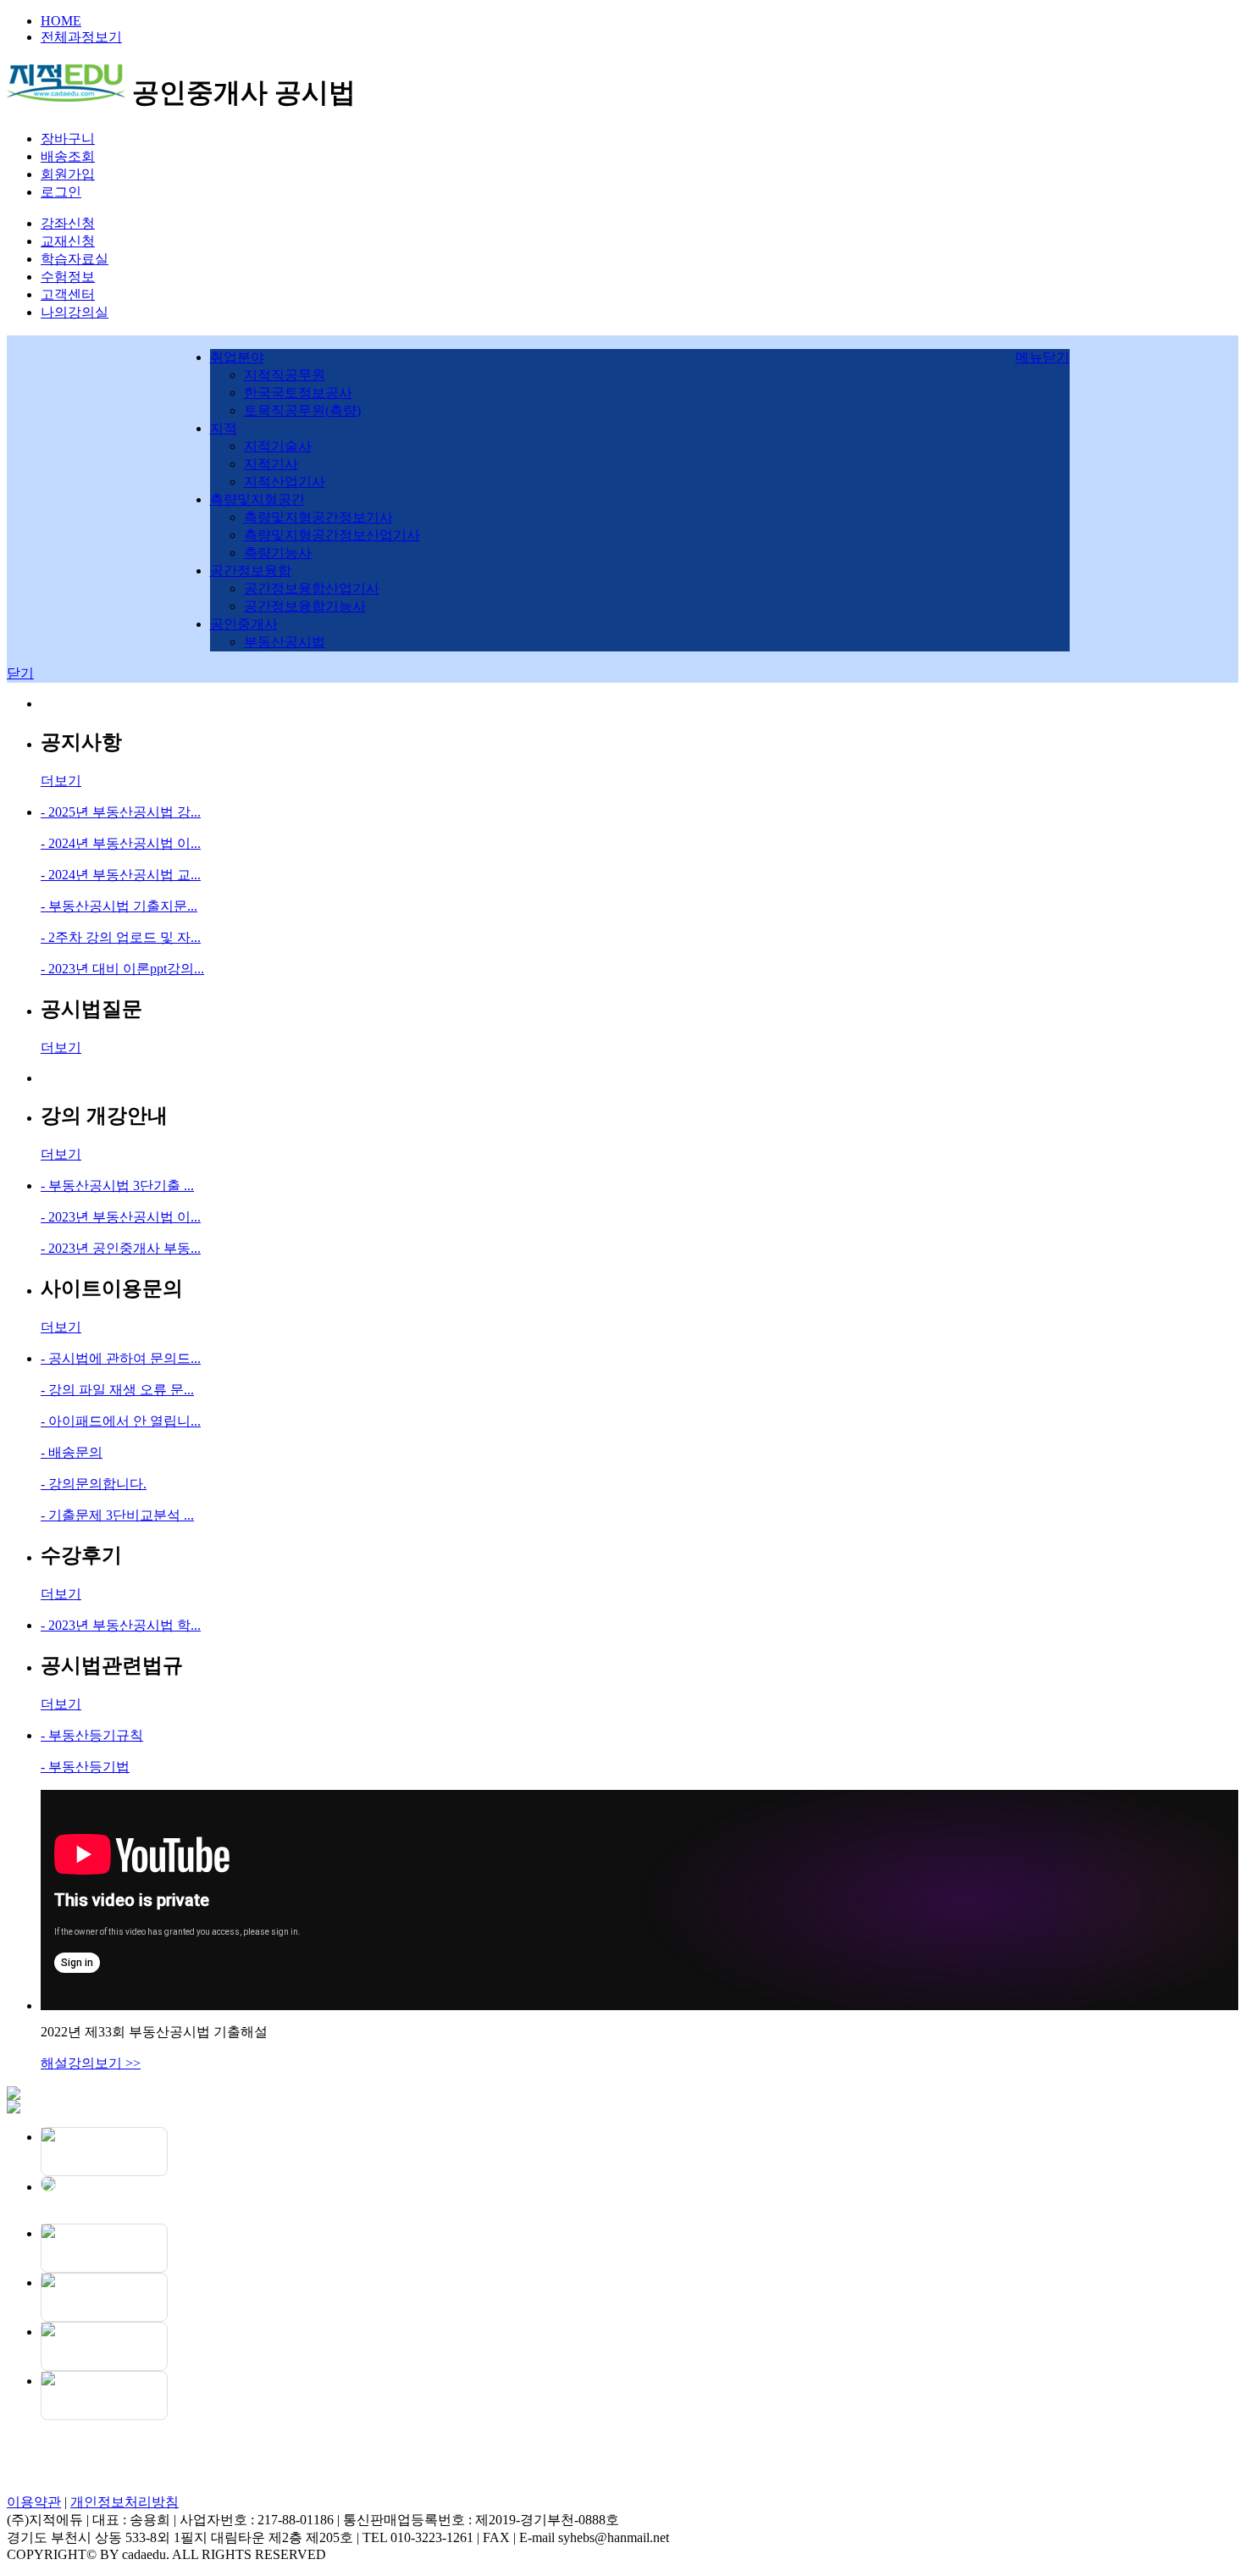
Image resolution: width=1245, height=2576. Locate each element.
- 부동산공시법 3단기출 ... (117, 1186)
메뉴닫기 (1043, 357)
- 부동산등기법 (85, 1767)
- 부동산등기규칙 (92, 1735)
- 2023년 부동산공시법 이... (121, 1217)
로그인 (61, 192)
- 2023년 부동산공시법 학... (121, 1625)
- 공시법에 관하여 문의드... (121, 1358)
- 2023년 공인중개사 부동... (121, 1248)
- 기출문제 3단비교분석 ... (117, 1515)
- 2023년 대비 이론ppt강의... (122, 969)
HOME (61, 21)
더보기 (61, 781)
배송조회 (68, 156)
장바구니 (68, 138)
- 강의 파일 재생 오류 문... (117, 1390)
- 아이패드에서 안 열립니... (121, 1421)
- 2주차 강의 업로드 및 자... (121, 937)
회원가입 (68, 174)
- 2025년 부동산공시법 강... (121, 812)
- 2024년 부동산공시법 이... (121, 843)
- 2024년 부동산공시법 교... (121, 875)
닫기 (20, 673)
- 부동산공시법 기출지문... (119, 906)
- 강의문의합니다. (94, 1484)
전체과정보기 (81, 37)
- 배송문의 (72, 1452)
